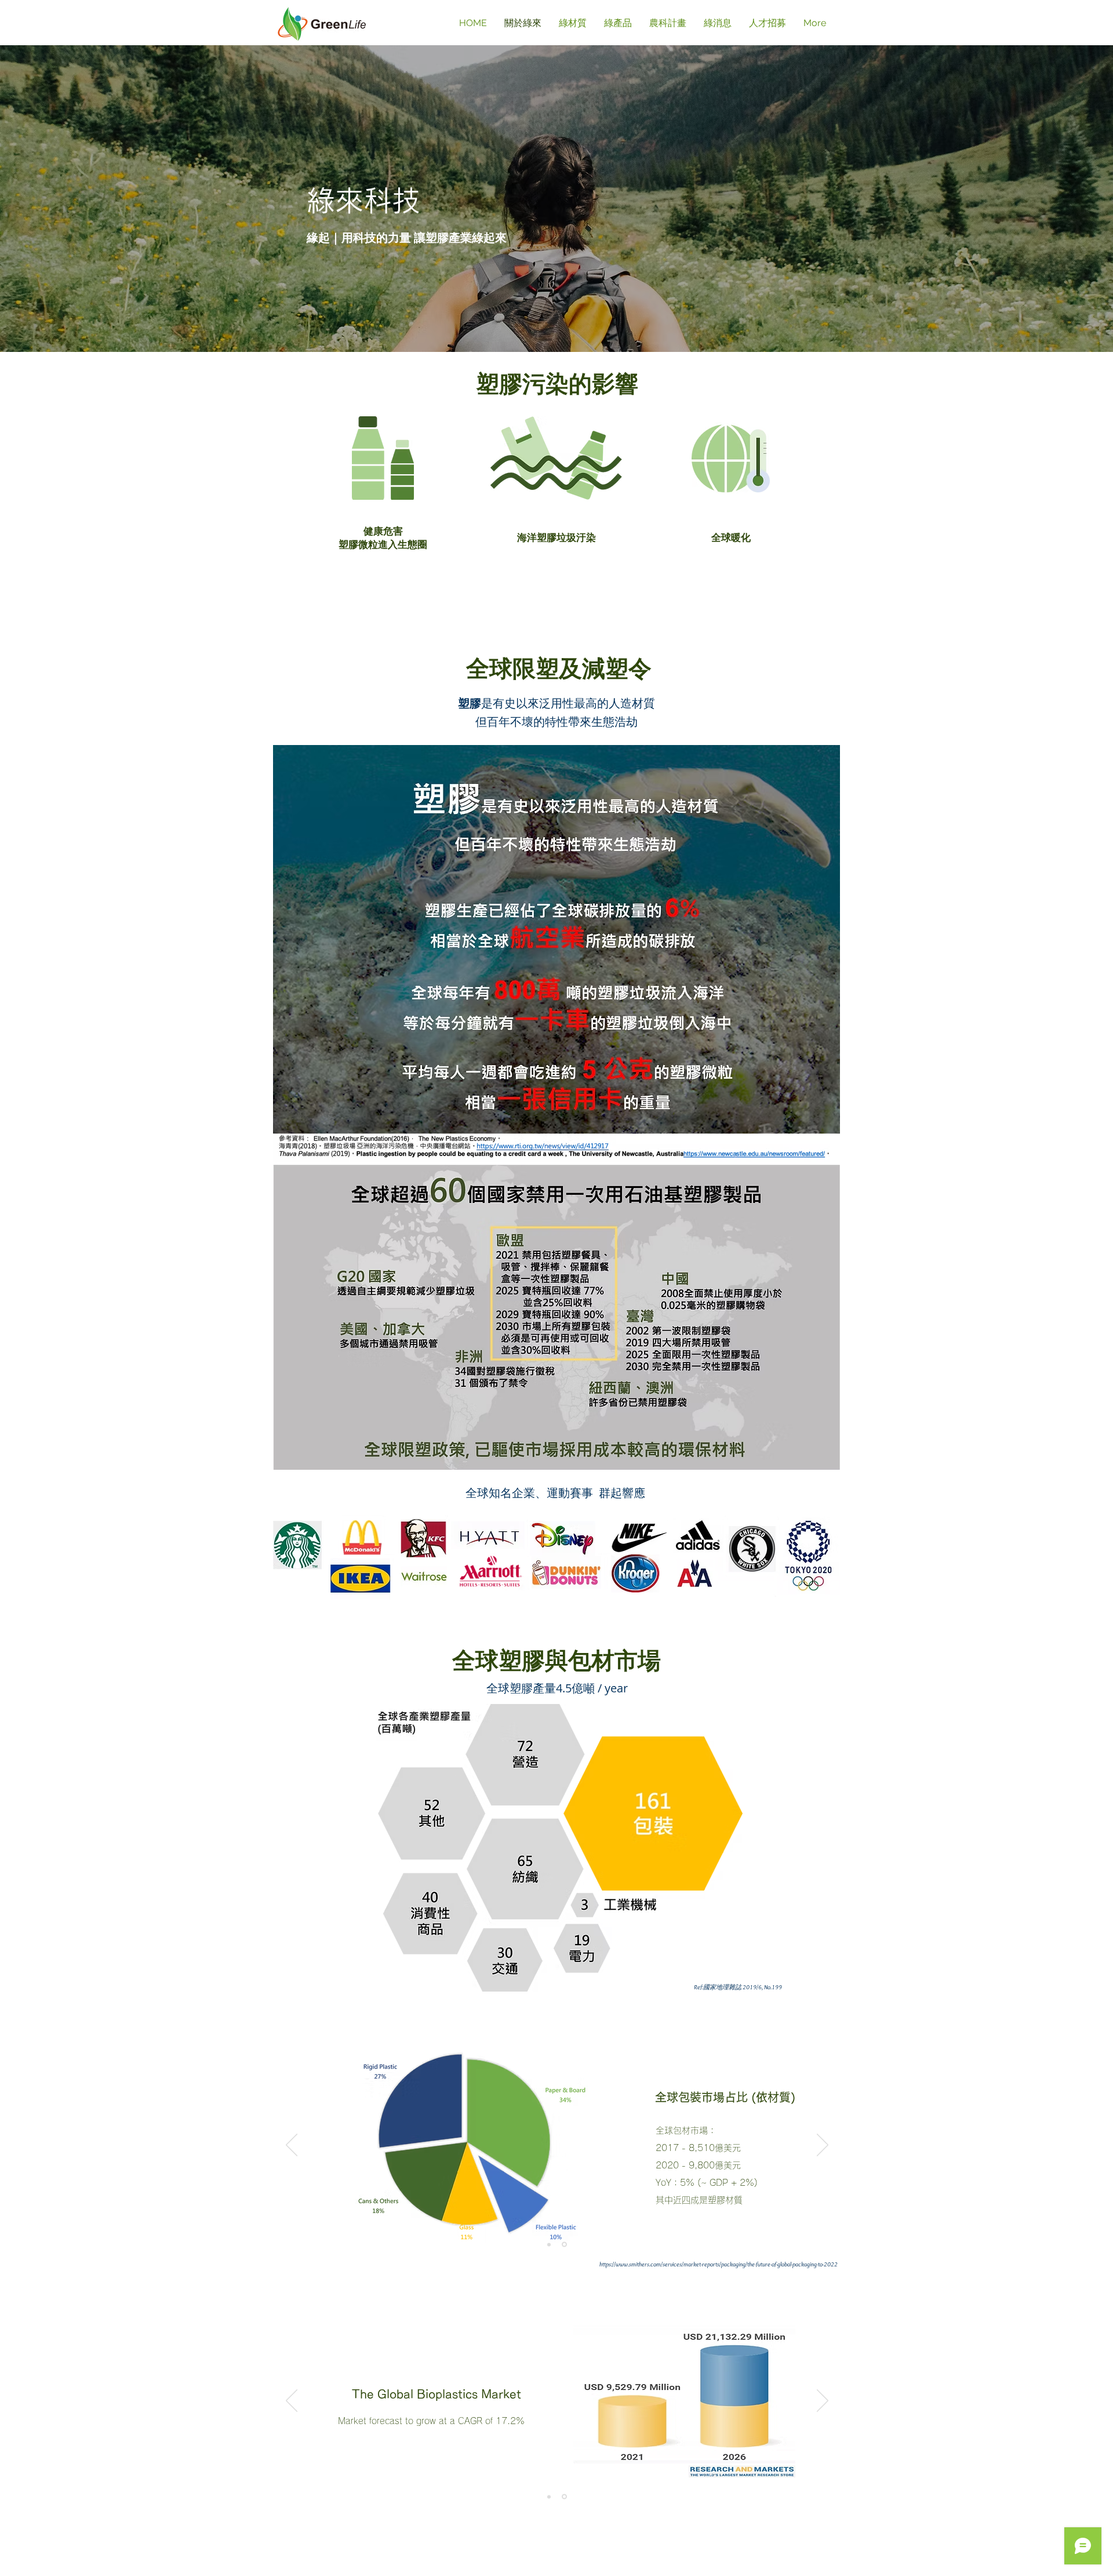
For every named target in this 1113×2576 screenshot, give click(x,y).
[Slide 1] (550, 2245)
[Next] (823, 2146)
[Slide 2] (565, 2244)
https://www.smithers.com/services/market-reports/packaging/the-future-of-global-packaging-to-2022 (719, 2264)
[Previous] (292, 2146)
